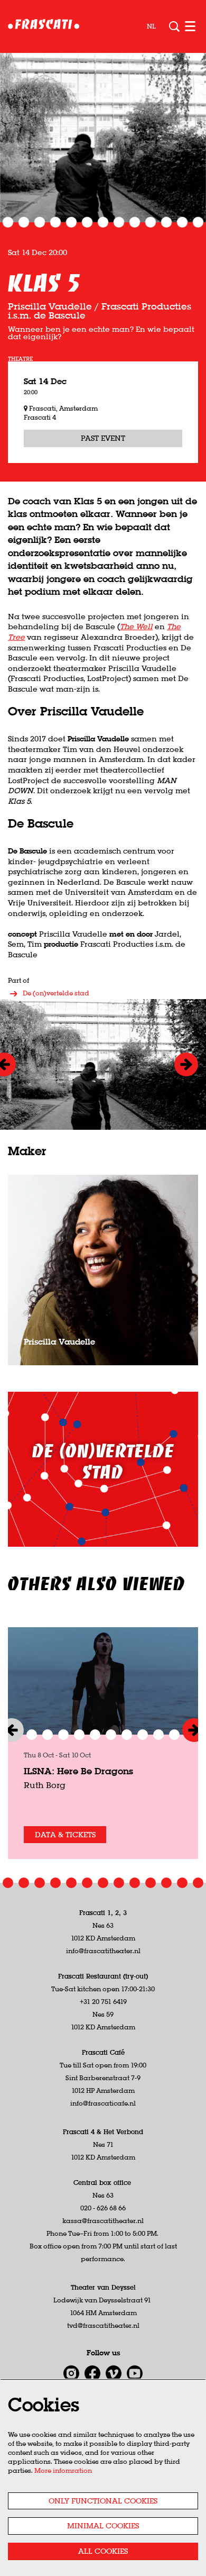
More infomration (63, 2470)
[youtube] (135, 2373)
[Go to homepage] (44, 26)
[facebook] (92, 2373)
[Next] (186, 1064)
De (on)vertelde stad (56, 993)
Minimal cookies (103, 2526)
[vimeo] (114, 2373)
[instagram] (71, 2373)
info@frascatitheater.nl (103, 1951)
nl (151, 26)
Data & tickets (65, 1835)
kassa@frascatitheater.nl (103, 2221)
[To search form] (174, 26)
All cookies (103, 2551)
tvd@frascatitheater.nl (103, 2325)
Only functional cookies (103, 2501)
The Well (136, 627)
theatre (20, 359)
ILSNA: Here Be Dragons (78, 1771)
